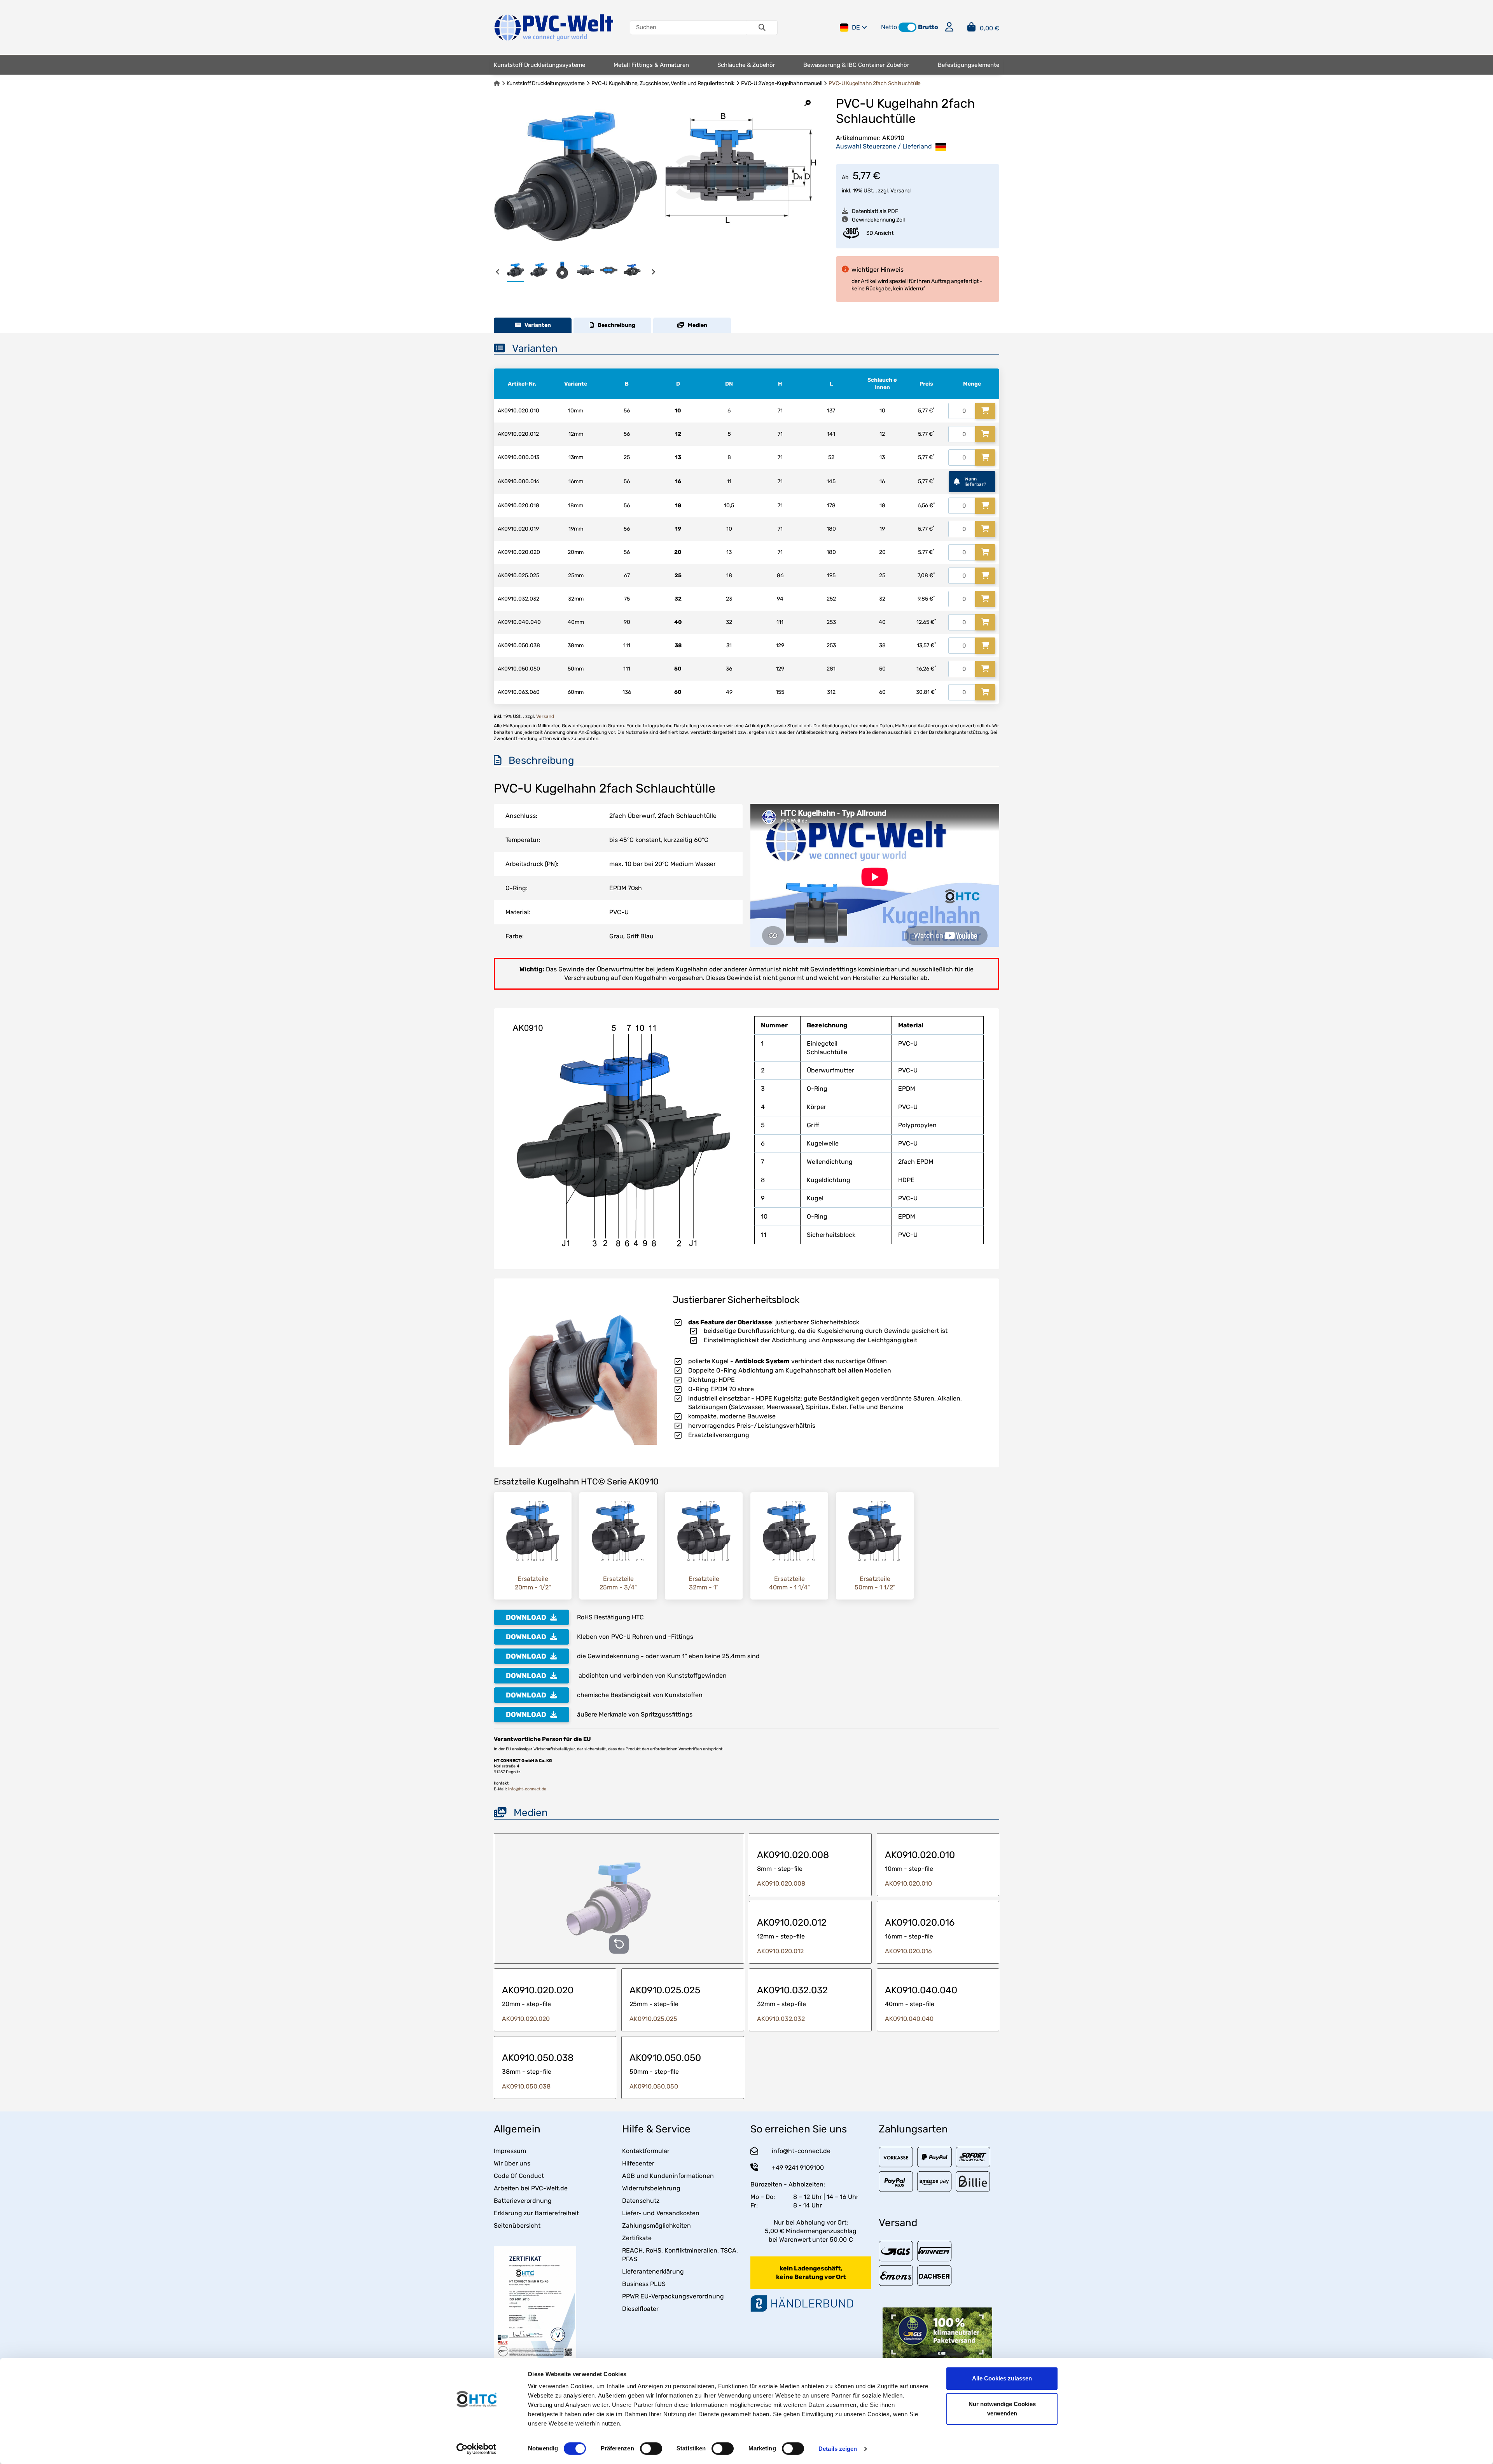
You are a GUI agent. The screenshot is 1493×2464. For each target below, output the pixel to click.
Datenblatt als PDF (875, 211)
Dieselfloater (640, 2309)
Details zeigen (838, 2449)
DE (856, 27)
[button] (907, 27)
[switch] (651, 2448)
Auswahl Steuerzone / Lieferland (885, 146)
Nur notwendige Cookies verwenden (1002, 2409)
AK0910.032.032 (781, 2019)
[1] (985, 411)
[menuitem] (539, 65)
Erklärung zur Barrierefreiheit (536, 2213)
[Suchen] (762, 28)
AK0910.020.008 (781, 1883)
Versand (900, 191)
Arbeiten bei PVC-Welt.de (531, 2188)
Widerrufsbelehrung (651, 2188)
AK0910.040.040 (909, 2019)
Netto (889, 27)
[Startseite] (497, 83)
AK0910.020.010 (908, 1883)
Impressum (510, 2151)
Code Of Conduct (519, 2176)
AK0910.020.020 (526, 2019)
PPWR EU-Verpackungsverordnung (673, 2296)
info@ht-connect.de (527, 1789)
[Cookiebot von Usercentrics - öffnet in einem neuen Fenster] (476, 2449)
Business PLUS (644, 2284)
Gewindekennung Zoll (878, 220)
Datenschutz (641, 2201)
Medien (696, 325)
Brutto (928, 27)
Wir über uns (512, 2163)
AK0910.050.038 (526, 2086)
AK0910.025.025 (653, 2019)
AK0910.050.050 (654, 2086)
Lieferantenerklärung (653, 2271)
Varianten (536, 325)
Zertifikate (637, 2238)
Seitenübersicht (517, 2226)
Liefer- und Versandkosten (661, 2213)
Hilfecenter (638, 2163)
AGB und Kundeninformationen (668, 2176)
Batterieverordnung (523, 2201)
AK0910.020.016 (908, 1951)
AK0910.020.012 (780, 1951)
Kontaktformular (646, 2151)
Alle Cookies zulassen (1002, 2378)
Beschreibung (615, 325)
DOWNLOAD (526, 1617)
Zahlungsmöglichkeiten (656, 2226)
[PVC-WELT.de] (554, 27)
